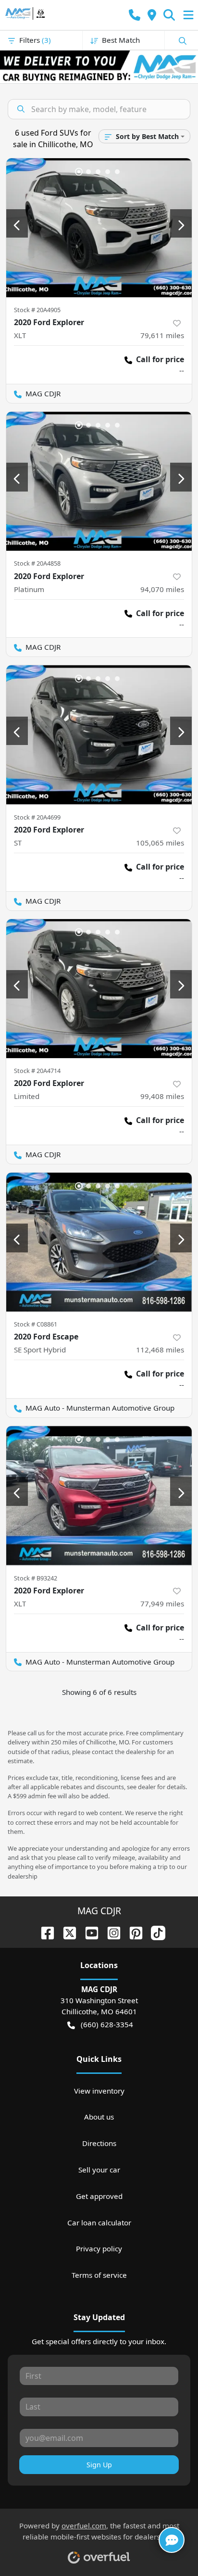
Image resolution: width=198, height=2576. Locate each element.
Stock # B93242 (36, 1578)
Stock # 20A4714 (37, 1071)
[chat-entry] (172, 2540)
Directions (99, 2143)
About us (99, 2117)
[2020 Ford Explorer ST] (99, 735)
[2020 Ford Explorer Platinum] (99, 481)
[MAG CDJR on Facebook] (44, 1932)
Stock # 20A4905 (37, 310)
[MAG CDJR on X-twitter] (66, 1932)
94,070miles (162, 589)
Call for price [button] (160, 359)
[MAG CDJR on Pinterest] (132, 1932)
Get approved (99, 2196)
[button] (135, 15)
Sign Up (99, 2465)
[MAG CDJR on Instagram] (110, 1932)
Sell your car (99, 2170)
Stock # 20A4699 (37, 817)
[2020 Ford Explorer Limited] (99, 989)
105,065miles (160, 843)
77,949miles (162, 1604)
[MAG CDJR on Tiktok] (154, 1932)
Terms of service (99, 2275)
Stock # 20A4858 (37, 563)
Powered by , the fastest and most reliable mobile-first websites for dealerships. (99, 2531)
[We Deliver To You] (99, 67)
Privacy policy (99, 2248)
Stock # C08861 (36, 1324)
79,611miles (162, 335)
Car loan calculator (99, 2222)
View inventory (99, 2091)
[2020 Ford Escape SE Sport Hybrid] (99, 1242)
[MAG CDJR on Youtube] (88, 1932)
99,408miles (162, 1096)
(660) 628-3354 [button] (107, 2024)
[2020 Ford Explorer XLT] (99, 228)
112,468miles (160, 1350)
